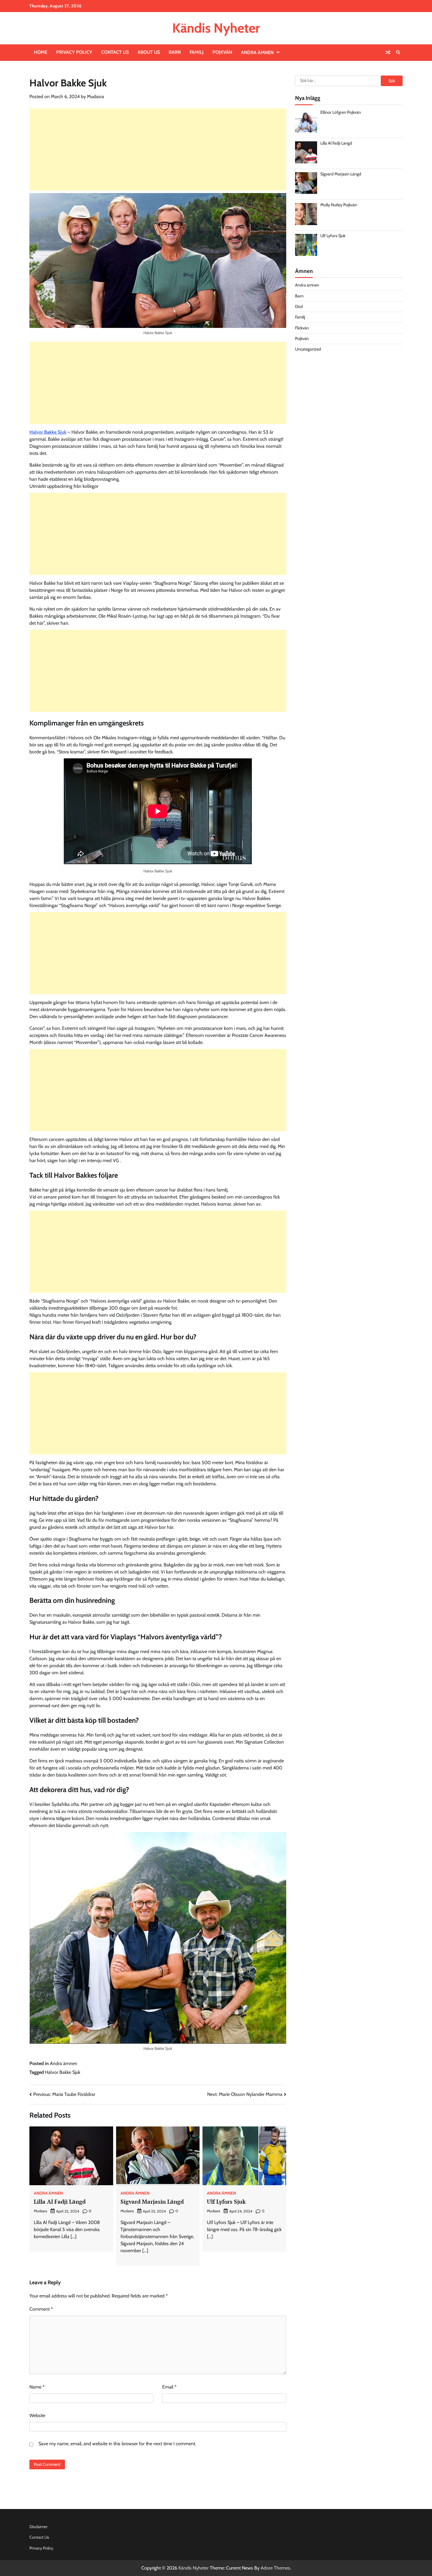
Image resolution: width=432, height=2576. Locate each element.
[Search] (398, 52)
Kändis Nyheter (216, 28)
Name (37, 2387)
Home (41, 52)
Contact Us (115, 52)
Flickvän (302, 328)
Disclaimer (38, 2527)
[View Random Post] (388, 52)
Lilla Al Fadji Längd (60, 2202)
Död (299, 306)
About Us (149, 52)
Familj (197, 52)
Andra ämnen (257, 52)
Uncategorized (308, 349)
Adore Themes (275, 2568)
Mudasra (96, 97)
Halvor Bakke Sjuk (48, 432)
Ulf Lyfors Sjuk (226, 2202)
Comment (41, 2309)
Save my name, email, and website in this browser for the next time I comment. (117, 2444)
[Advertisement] (158, 150)
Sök (392, 81)
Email (169, 2387)
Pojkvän (222, 52)
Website (37, 2415)
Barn (175, 52)
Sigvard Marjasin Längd (152, 2202)
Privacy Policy (74, 52)
